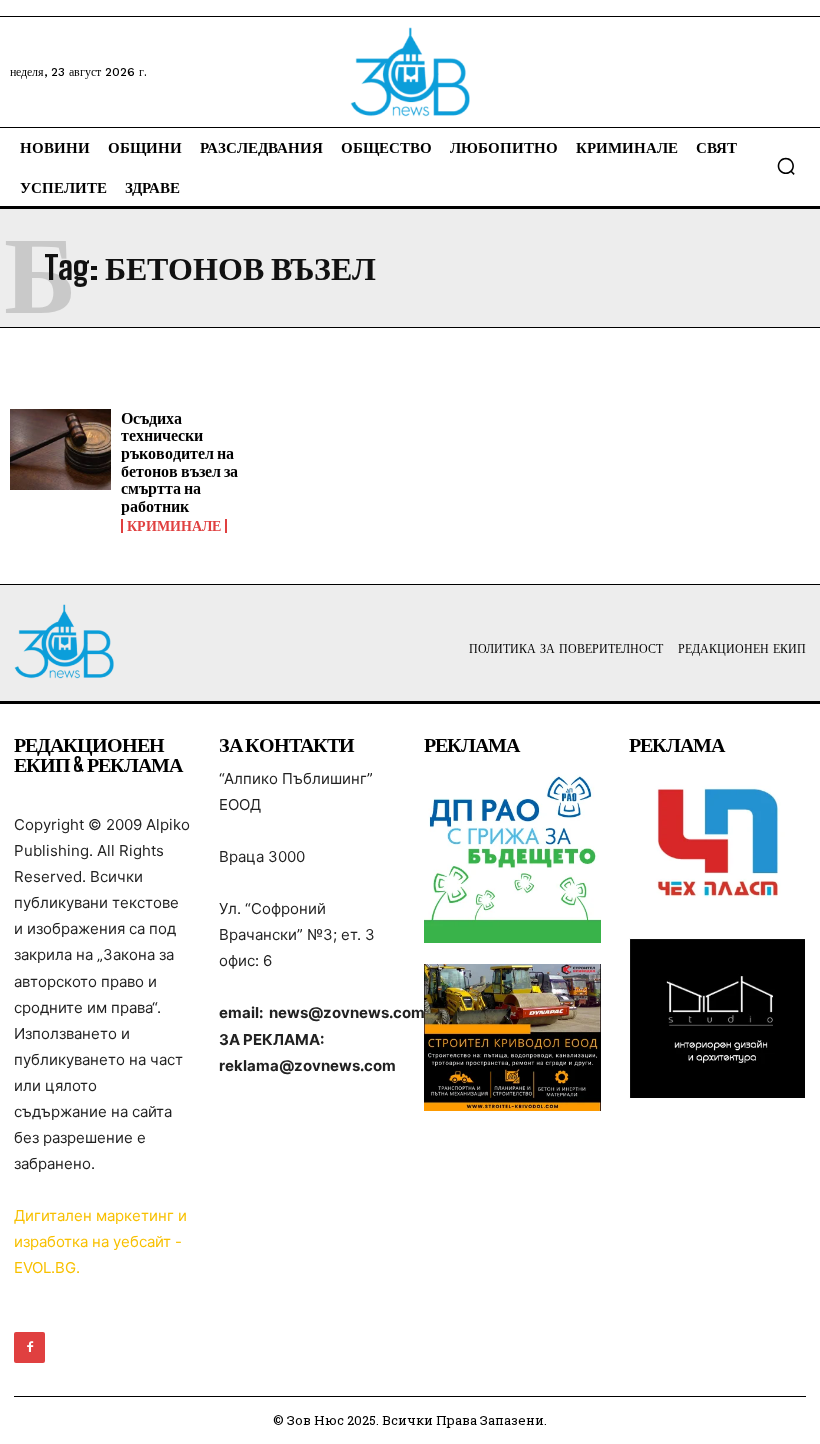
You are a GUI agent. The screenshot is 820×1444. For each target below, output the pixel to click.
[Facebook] (29, 1347)
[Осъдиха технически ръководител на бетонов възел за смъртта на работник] (60, 449)
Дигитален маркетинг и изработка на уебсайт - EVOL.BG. (100, 1241)
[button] (786, 166)
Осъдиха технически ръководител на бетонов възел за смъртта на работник (179, 461)
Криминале (174, 526)
